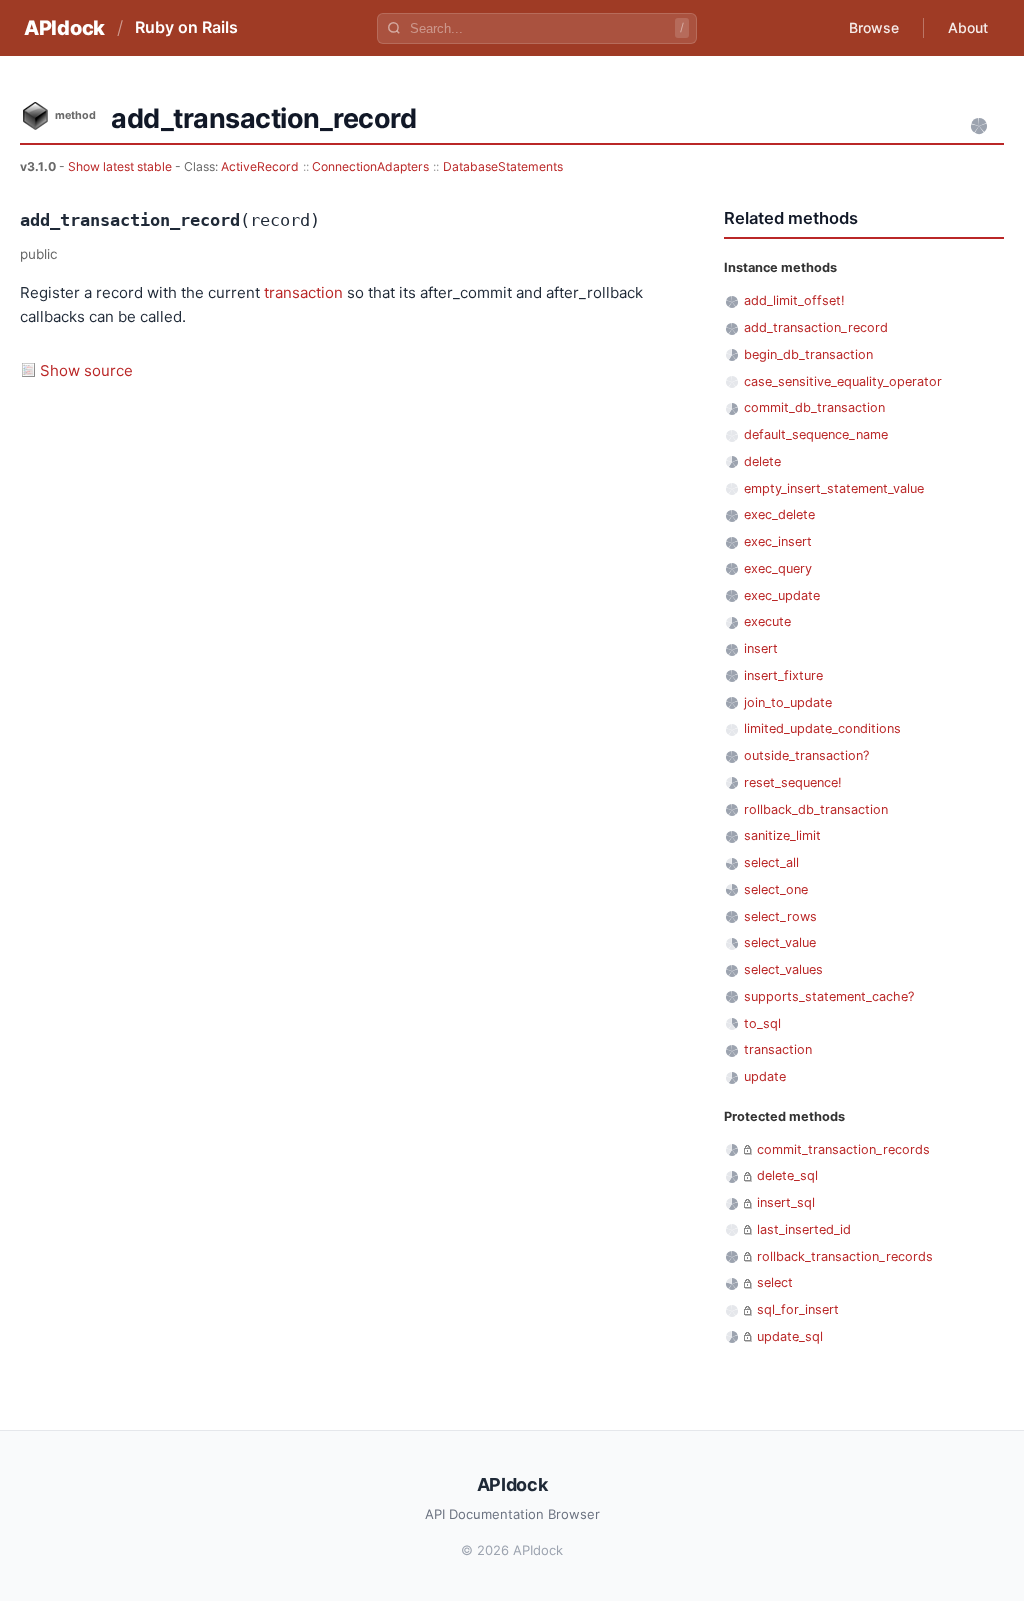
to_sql (762, 1023)
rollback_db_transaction (816, 809)
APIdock (64, 28)
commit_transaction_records (843, 1149)
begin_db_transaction (808, 354)
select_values (783, 969)
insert (761, 648)
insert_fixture (783, 675)
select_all (771, 862)
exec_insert (778, 541)
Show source (86, 370)
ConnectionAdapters (370, 166)
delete (762, 461)
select (775, 1282)
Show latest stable (121, 166)
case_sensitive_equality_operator (843, 381)
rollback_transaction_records (845, 1256)
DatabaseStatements (503, 166)
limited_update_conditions (822, 728)
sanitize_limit (782, 835)
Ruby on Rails (186, 27)
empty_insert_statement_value (834, 488)
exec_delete (779, 514)
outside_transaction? (806, 755)
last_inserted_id (804, 1229)
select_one (776, 889)
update (765, 1076)
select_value (780, 942)
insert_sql (786, 1202)
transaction (303, 292)
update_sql (790, 1336)
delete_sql (787, 1175)
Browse (874, 27)
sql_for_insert (798, 1309)
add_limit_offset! (794, 300)
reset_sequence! (793, 782)
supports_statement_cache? (829, 996)
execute (767, 621)
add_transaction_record (816, 327)
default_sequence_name (816, 434)
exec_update (782, 595)
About (968, 27)
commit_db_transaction (814, 407)
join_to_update (788, 702)
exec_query (778, 568)
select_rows (780, 916)
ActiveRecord (260, 166)
